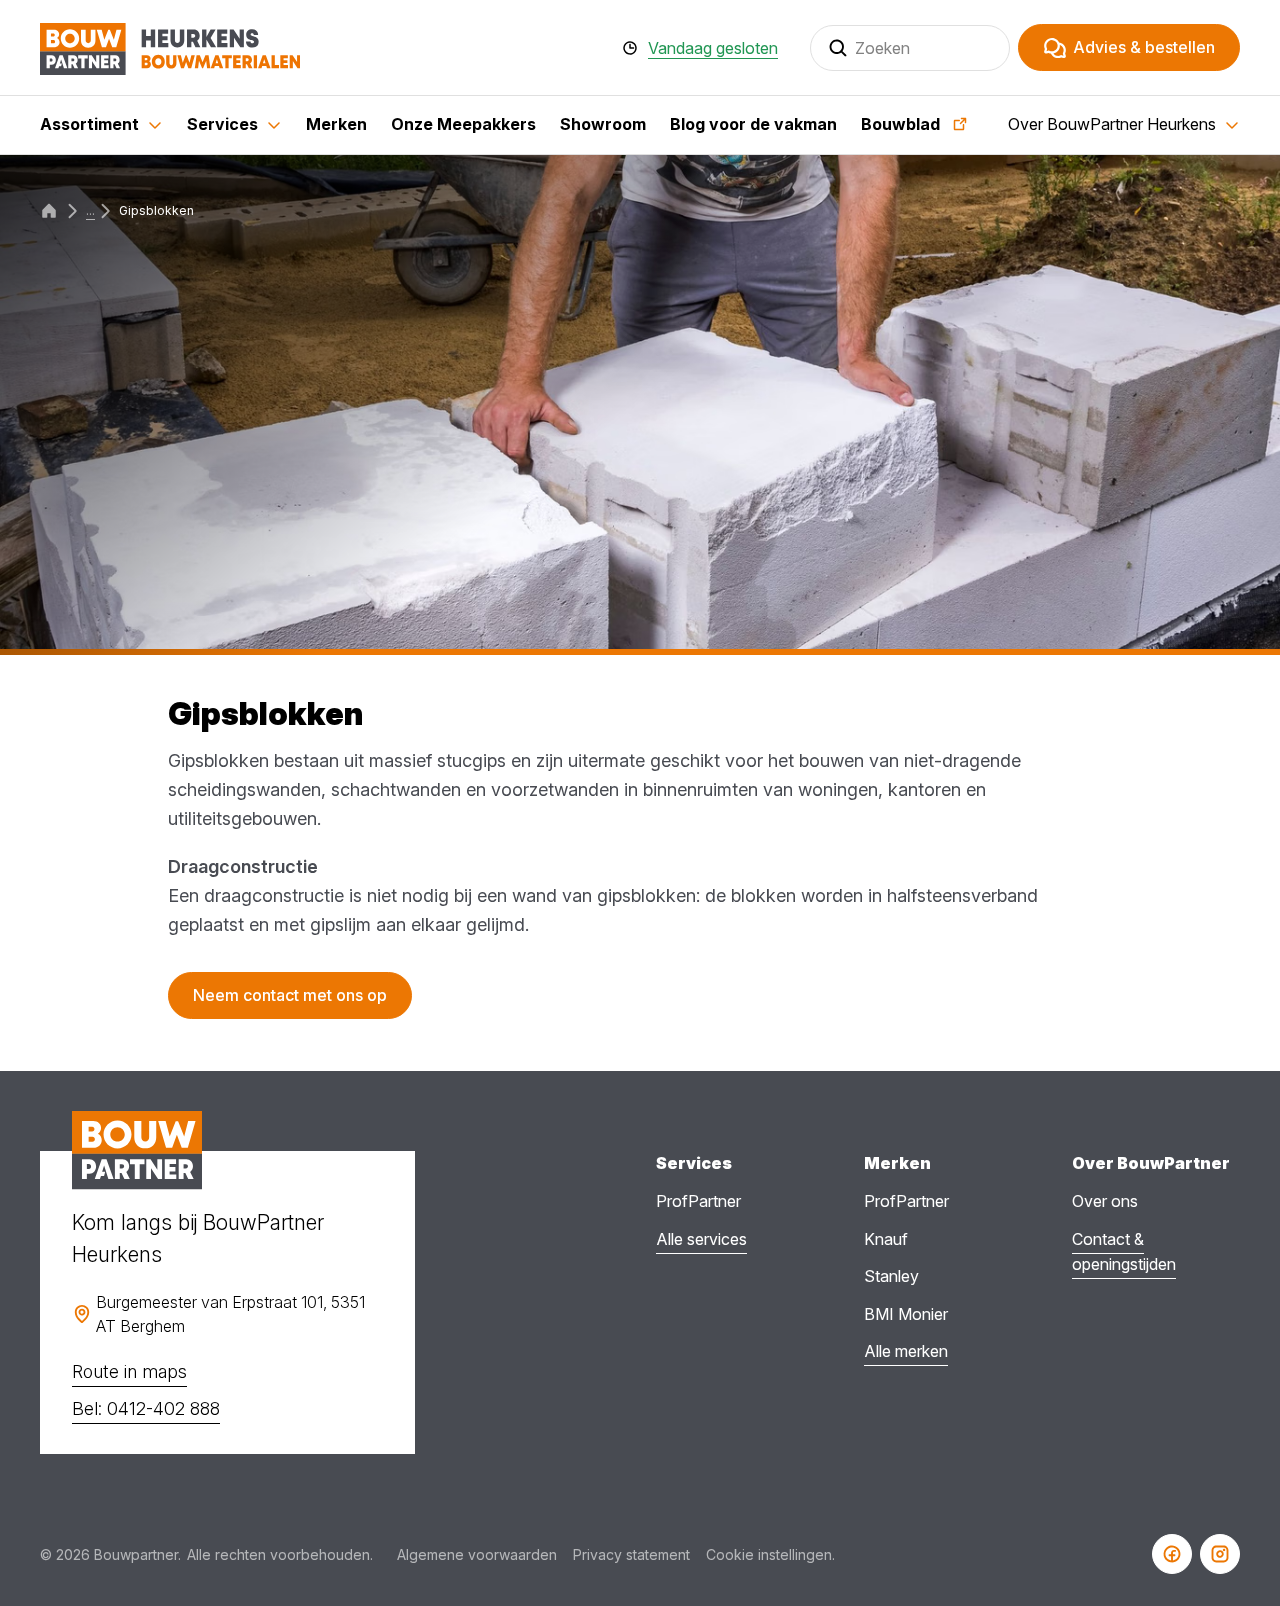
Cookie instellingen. (770, 1554)
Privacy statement (631, 1554)
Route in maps (129, 1371)
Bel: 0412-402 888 (146, 1408)
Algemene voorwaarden (477, 1554)
